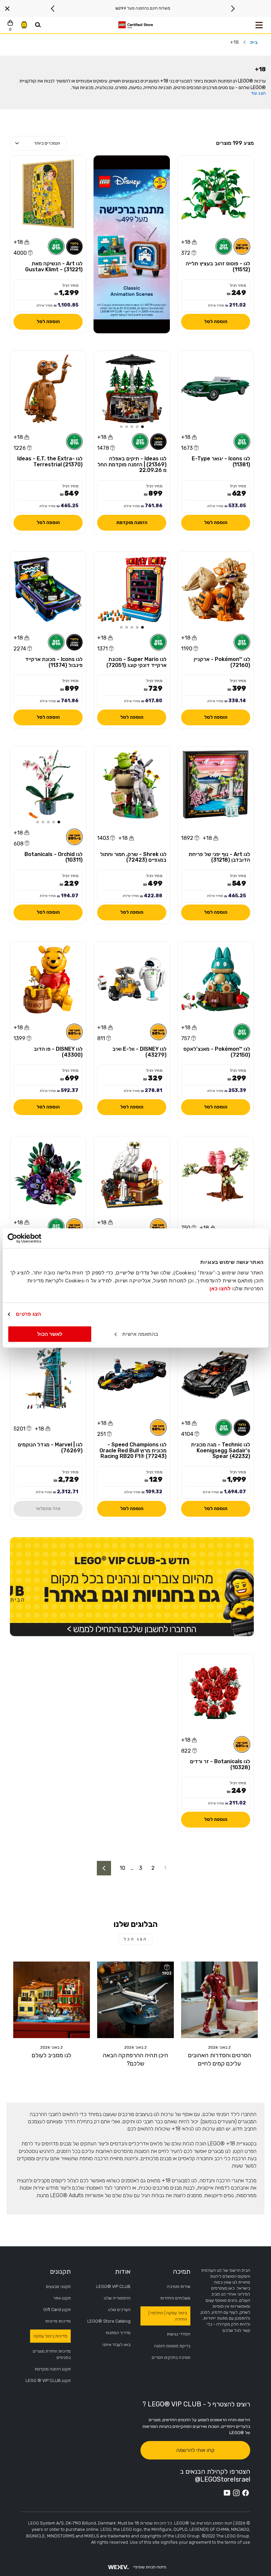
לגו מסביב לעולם (52, 2055)
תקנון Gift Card (57, 2310)
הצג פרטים (28, 1314)
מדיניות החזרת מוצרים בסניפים (52, 2354)
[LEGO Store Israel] (135, 25)
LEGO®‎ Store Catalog (109, 2321)
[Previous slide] (233, 9)
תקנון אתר (62, 2298)
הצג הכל (135, 1939)
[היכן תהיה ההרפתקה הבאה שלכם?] (135, 2000)
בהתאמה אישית (140, 1334)
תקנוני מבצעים (58, 2286)
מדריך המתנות (118, 2333)
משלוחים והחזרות (175, 2298)
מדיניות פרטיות (58, 2321)
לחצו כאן (220, 1288)
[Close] (7, 9)
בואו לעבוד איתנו (116, 2345)
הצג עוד (258, 93)
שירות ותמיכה (179, 2286)
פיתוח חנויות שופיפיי (150, 2567)
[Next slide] (53, 9)
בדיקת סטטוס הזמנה (172, 2346)
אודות (123, 2271)
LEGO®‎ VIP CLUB (113, 2286)
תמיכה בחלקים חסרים (171, 2357)
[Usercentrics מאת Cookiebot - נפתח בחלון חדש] (37, 1238)
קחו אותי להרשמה (195, 2450)
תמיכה (182, 2271)
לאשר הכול (50, 1334)
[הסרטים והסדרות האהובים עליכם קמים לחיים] (219, 2000)
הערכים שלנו (119, 2310)
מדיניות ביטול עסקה (50, 2336)
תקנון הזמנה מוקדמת (53, 2369)
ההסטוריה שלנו (117, 2298)
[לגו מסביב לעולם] (52, 2000)
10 (122, 1868)
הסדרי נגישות (179, 2334)
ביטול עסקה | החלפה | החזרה (168, 2316)
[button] (142, 427)
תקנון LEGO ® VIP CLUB (48, 2380)
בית (254, 42)
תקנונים (60, 2271)
